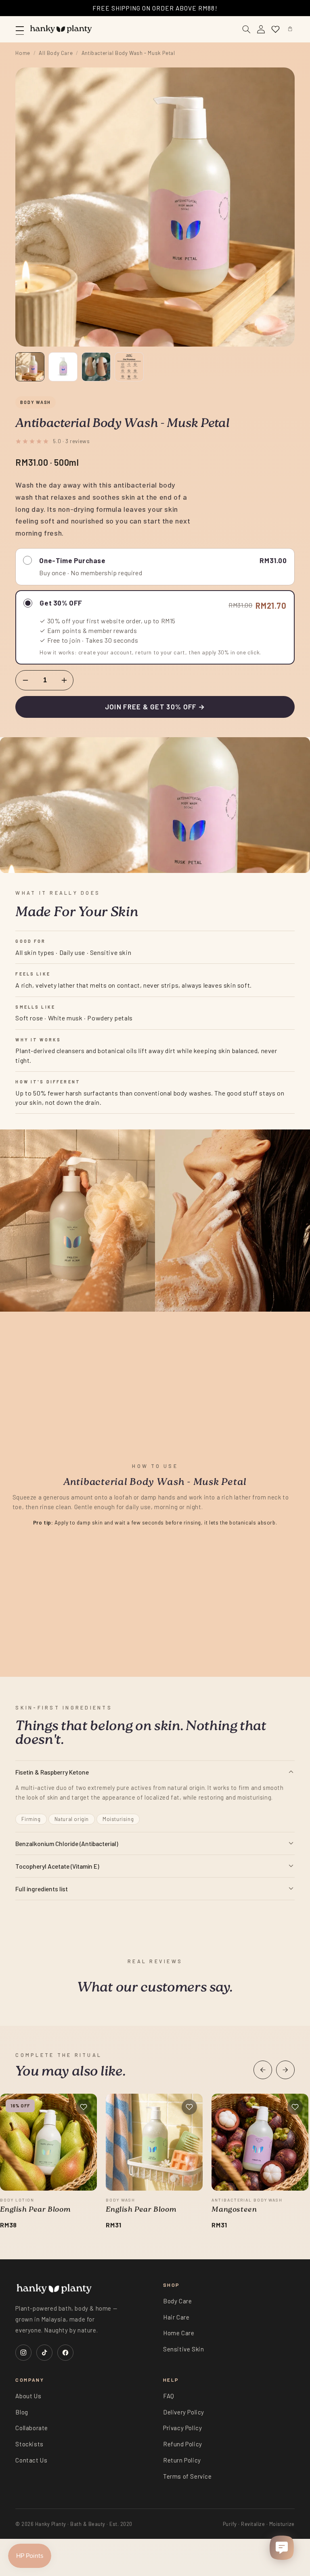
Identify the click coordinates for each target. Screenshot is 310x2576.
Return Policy (182, 2460)
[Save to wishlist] (84, 2107)
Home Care (179, 2333)
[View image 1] (30, 367)
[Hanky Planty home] (61, 29)
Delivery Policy (184, 2412)
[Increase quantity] (64, 680)
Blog (22, 2412)
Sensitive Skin (183, 2349)
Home (23, 53)
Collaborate (32, 2428)
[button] (290, 29)
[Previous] (263, 2070)
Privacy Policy (182, 2428)
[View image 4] (129, 367)
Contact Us (31, 2460)
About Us (28, 2396)
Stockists (29, 2444)
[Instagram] (23, 2353)
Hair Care (176, 2317)
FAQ (169, 2396)
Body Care (177, 2301)
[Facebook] (65, 2353)
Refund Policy (183, 2444)
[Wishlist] (276, 29)
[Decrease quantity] (25, 680)
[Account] (261, 29)
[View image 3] (96, 367)
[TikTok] (44, 2353)
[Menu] (20, 29)
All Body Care (56, 53)
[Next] (285, 2070)
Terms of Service (187, 2476)
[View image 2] (63, 367)
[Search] (247, 29)
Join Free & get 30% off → (155, 707)
